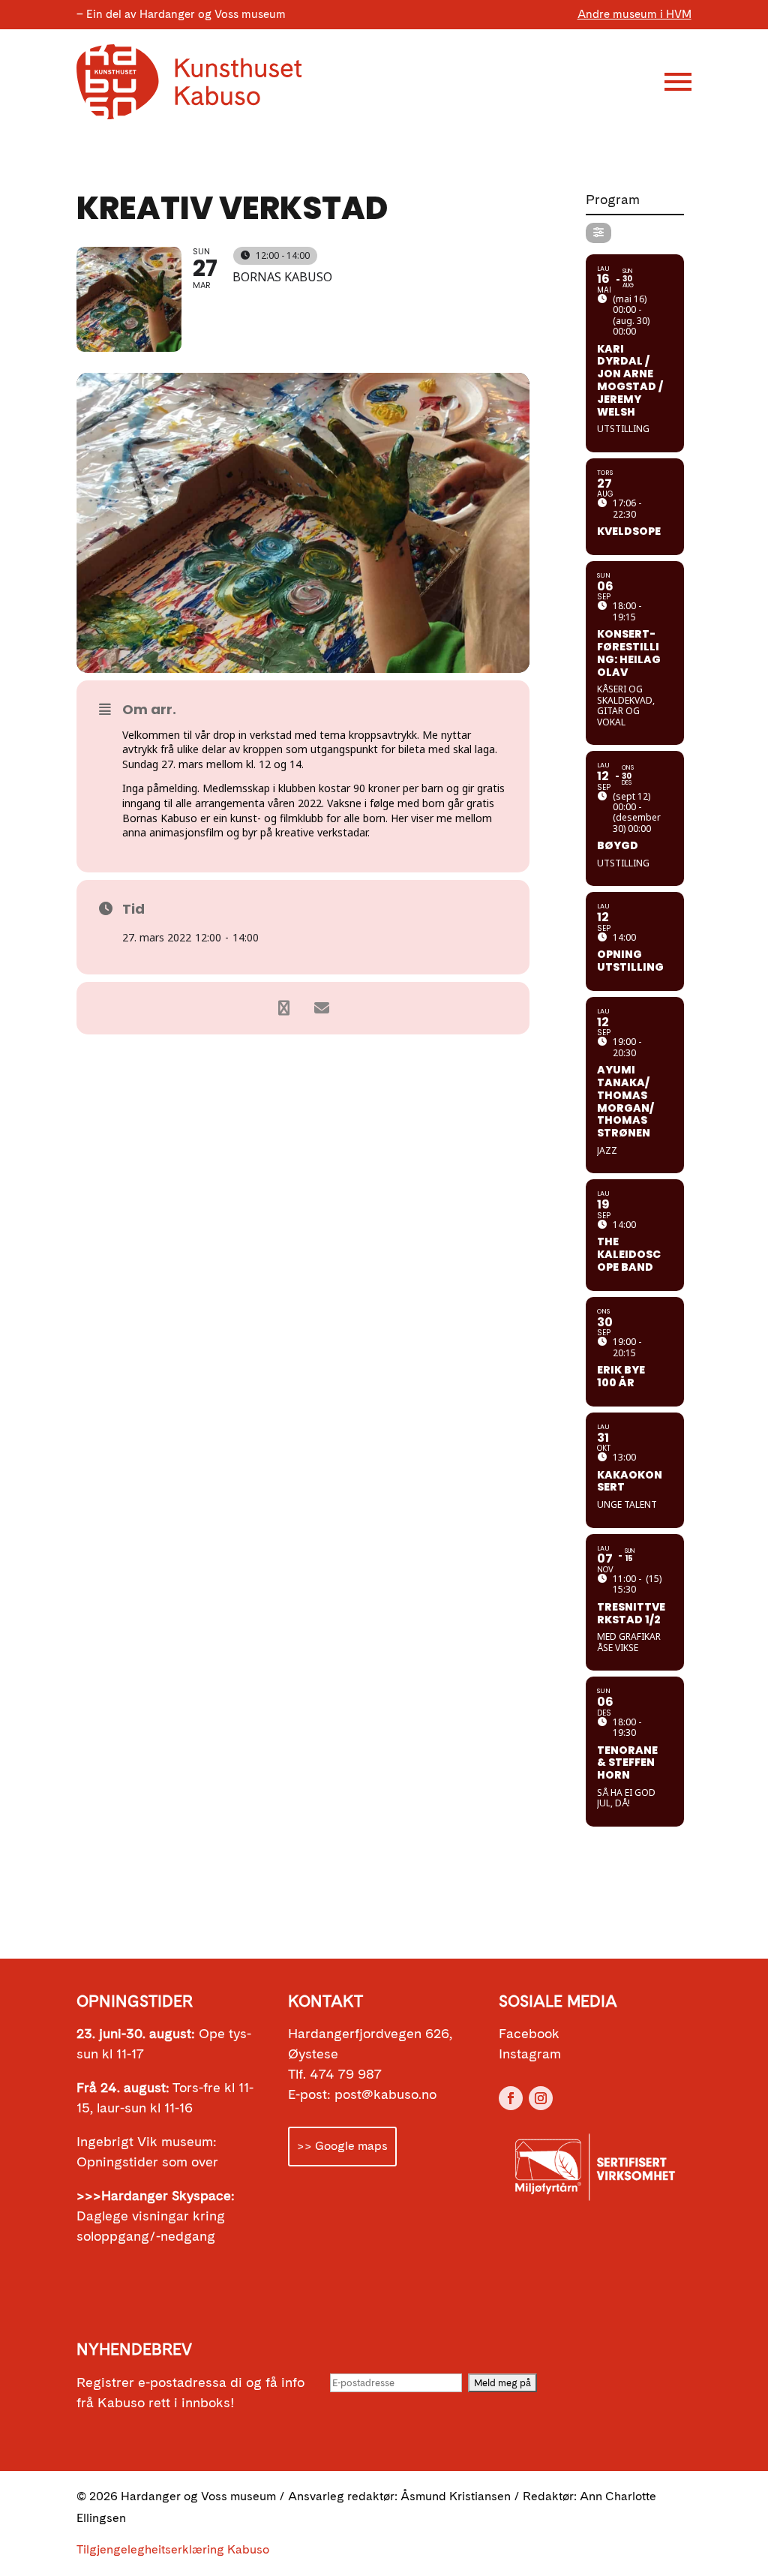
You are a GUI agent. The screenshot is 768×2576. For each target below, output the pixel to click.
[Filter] (598, 233)
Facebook (529, 2033)
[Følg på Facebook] (511, 2098)
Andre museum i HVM (634, 14)
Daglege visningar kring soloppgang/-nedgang (156, 2216)
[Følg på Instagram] (541, 2098)
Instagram (530, 2054)
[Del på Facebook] (284, 1008)
